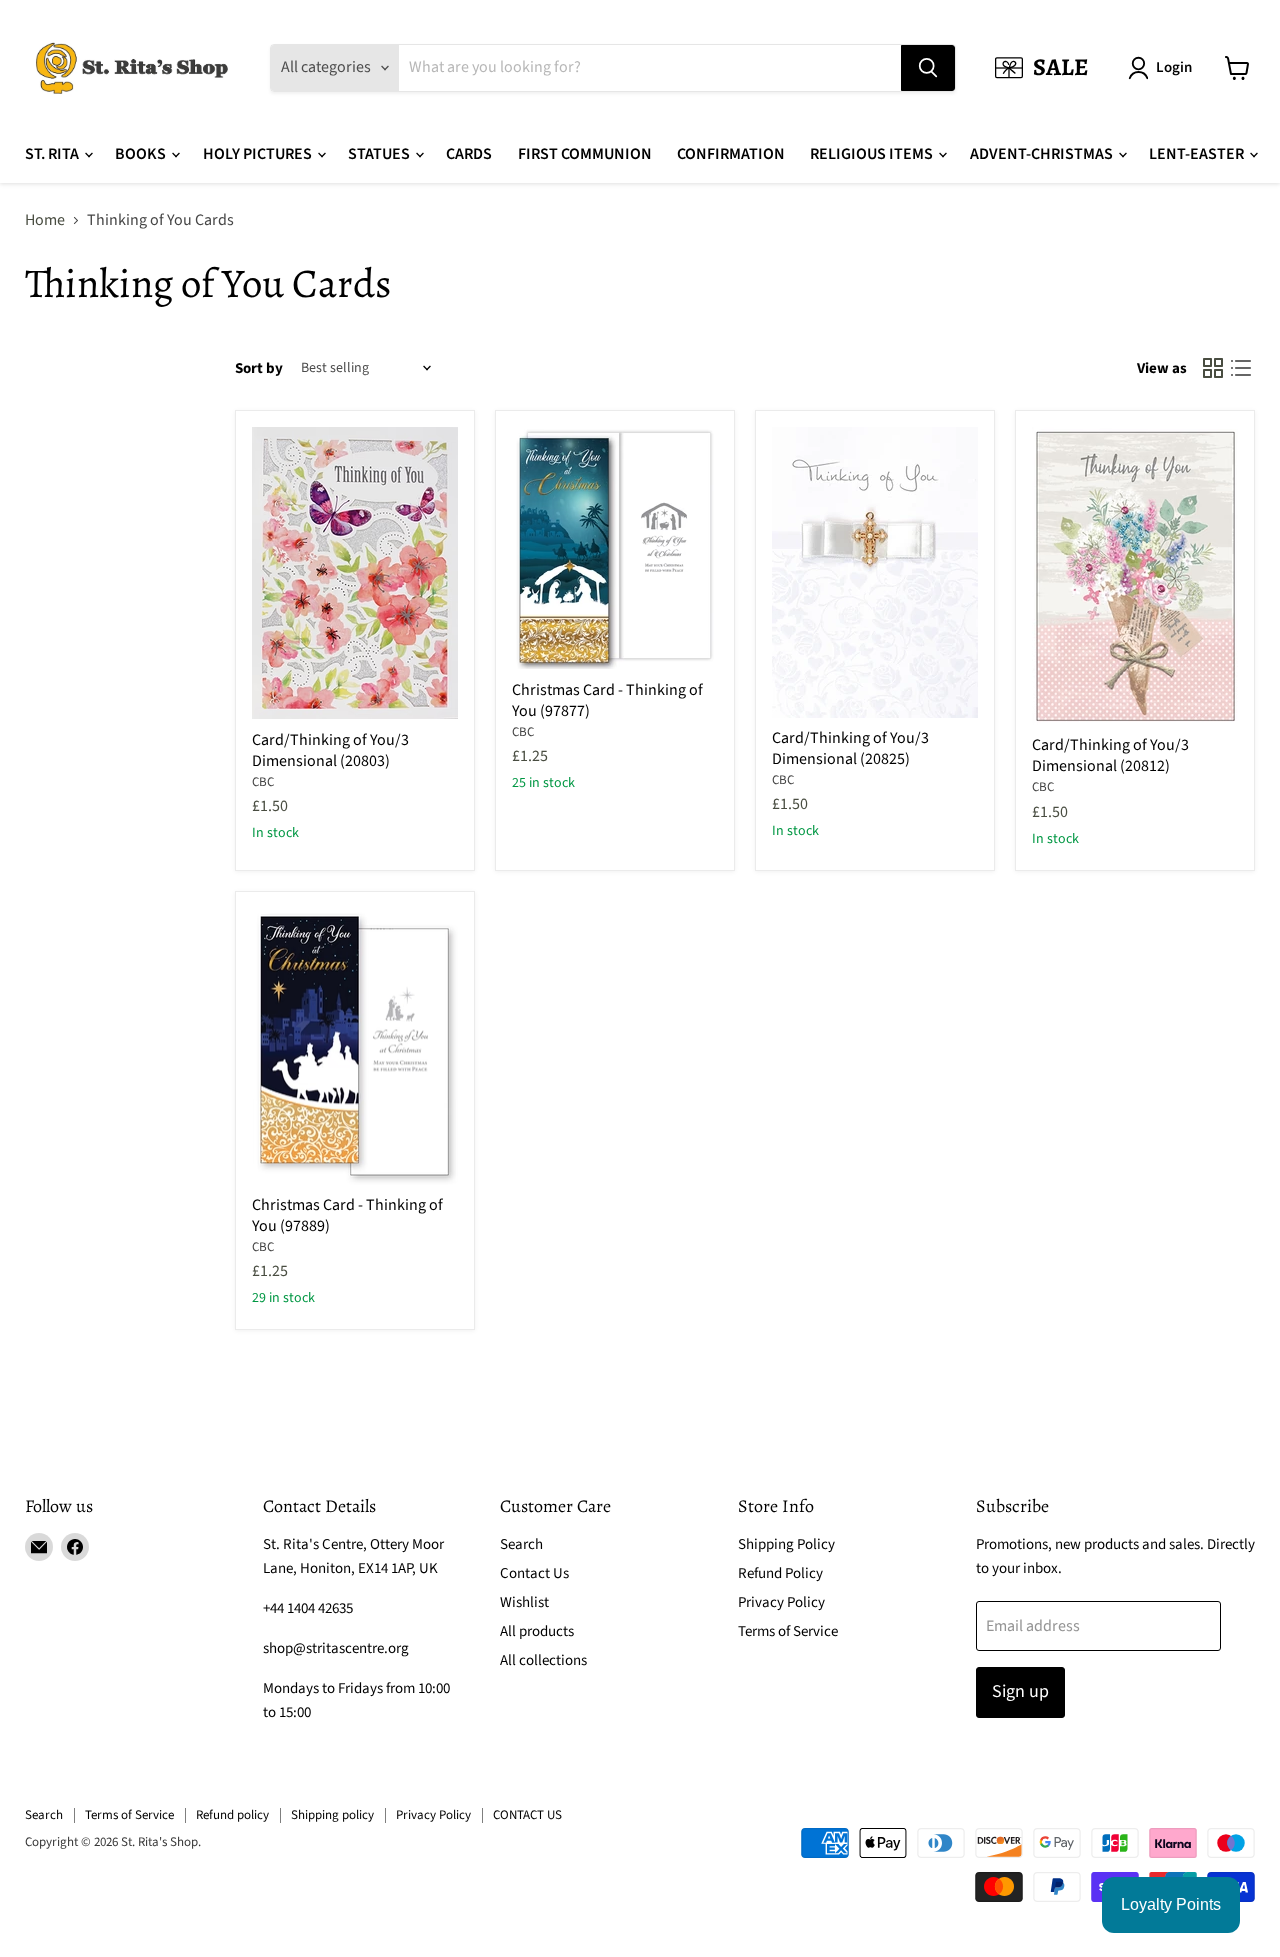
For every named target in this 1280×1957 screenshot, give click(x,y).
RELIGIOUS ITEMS (873, 154)
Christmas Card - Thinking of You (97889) (347, 1215)
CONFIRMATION (731, 154)
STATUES (380, 154)
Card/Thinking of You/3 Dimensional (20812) (1110, 755)
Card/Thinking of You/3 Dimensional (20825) (850, 748)
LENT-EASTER (1198, 154)
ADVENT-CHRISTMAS (1043, 154)
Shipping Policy (786, 1544)
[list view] (1241, 368)
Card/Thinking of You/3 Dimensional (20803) (330, 750)
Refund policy (232, 1815)
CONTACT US (527, 1815)
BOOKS (142, 154)
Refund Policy (780, 1573)
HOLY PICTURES (259, 154)
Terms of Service (788, 1631)
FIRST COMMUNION (585, 154)
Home (45, 220)
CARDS (469, 154)
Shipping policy (332, 1815)
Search (521, 1544)
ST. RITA (53, 154)
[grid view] (1213, 368)
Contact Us (534, 1573)
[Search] (928, 68)
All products (537, 1631)
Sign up (1020, 1691)
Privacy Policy (781, 1602)
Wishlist (524, 1602)
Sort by (259, 368)
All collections (543, 1660)
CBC (263, 782)
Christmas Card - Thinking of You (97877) (607, 700)
